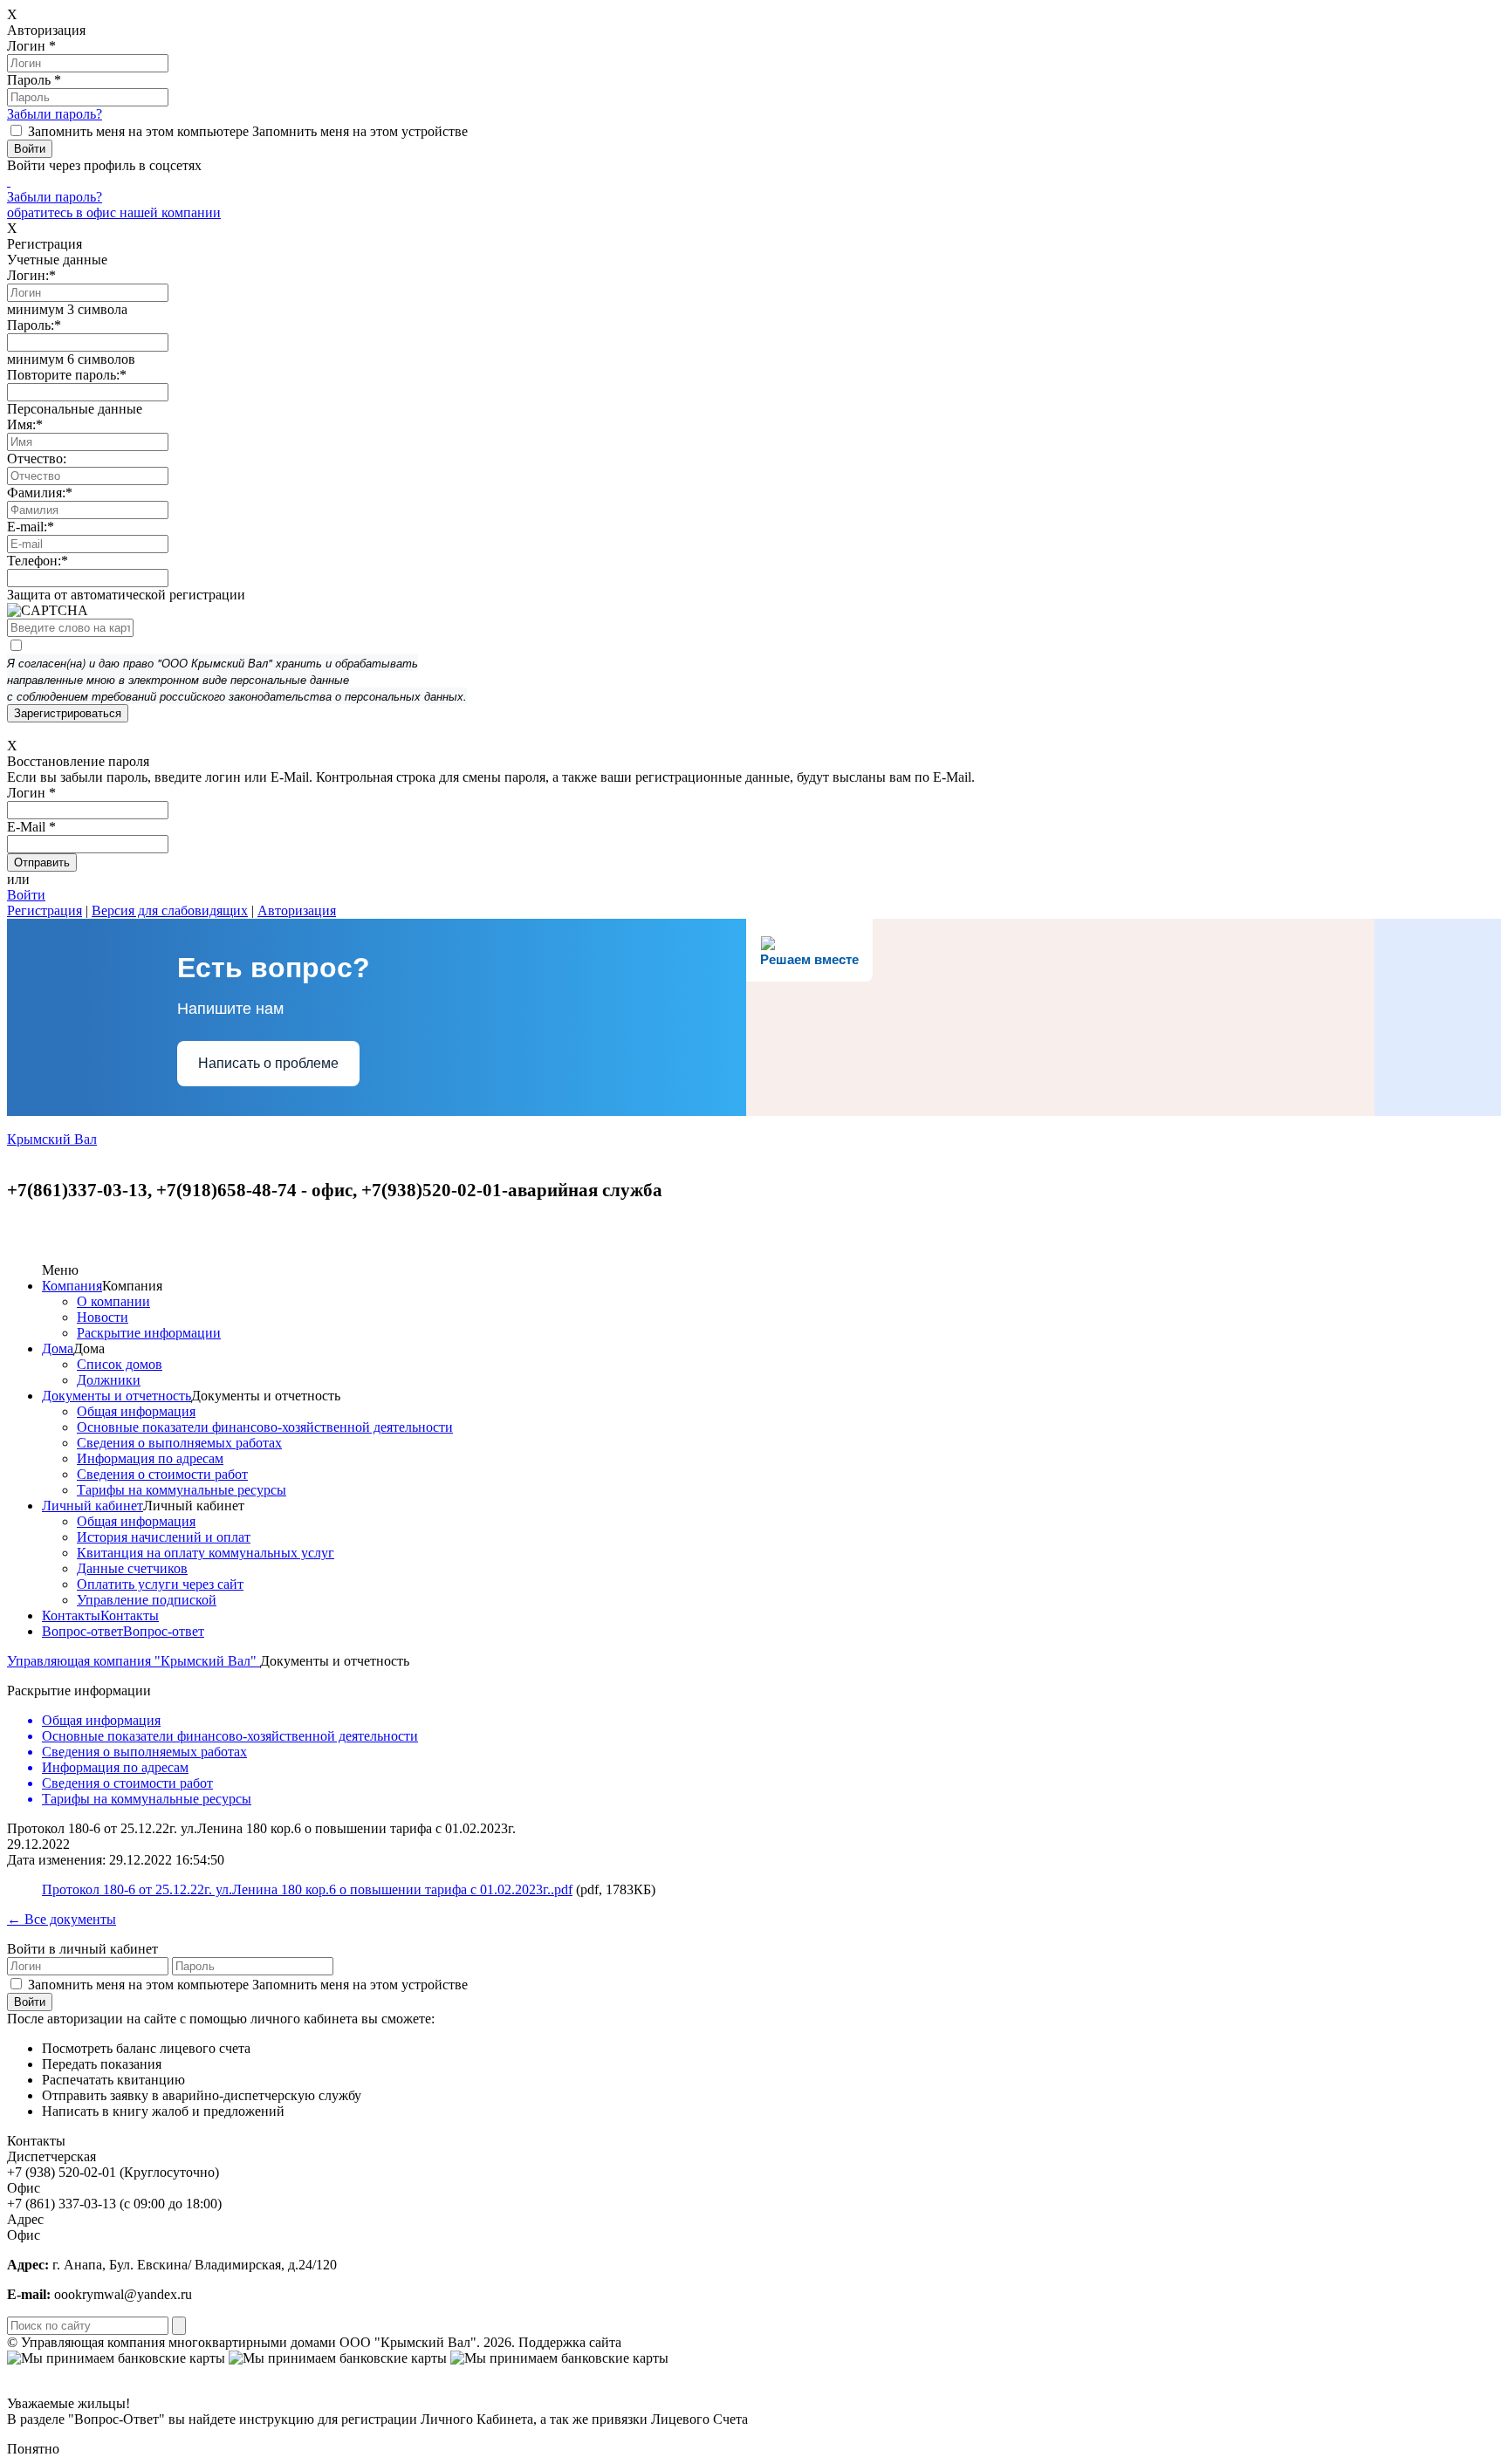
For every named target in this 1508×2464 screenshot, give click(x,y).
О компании (113, 1301)
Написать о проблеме (268, 1063)
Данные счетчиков (132, 1568)
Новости (103, 1317)
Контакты (71, 1615)
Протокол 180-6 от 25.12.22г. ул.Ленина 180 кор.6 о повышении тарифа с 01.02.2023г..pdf (307, 1889)
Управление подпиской (147, 1600)
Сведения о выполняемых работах (179, 1443)
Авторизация (297, 910)
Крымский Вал (52, 1139)
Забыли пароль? (55, 114)
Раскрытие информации (149, 1333)
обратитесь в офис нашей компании (114, 212)
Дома (58, 1348)
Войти (26, 895)
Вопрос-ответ (82, 1631)
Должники (109, 1380)
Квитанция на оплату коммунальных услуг (206, 1553)
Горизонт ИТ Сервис (687, 2342)
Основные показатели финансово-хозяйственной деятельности (265, 1427)
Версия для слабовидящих (170, 910)
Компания (72, 1286)
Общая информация (136, 1411)
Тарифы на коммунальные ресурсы (182, 1490)
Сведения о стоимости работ (162, 1474)
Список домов (120, 1364)
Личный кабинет (93, 1506)
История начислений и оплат (164, 1537)
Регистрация (45, 910)
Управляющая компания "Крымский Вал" (134, 1661)
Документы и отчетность (117, 1396)
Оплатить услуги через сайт (160, 1584)
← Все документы (62, 1919)
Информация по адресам (150, 1458)
